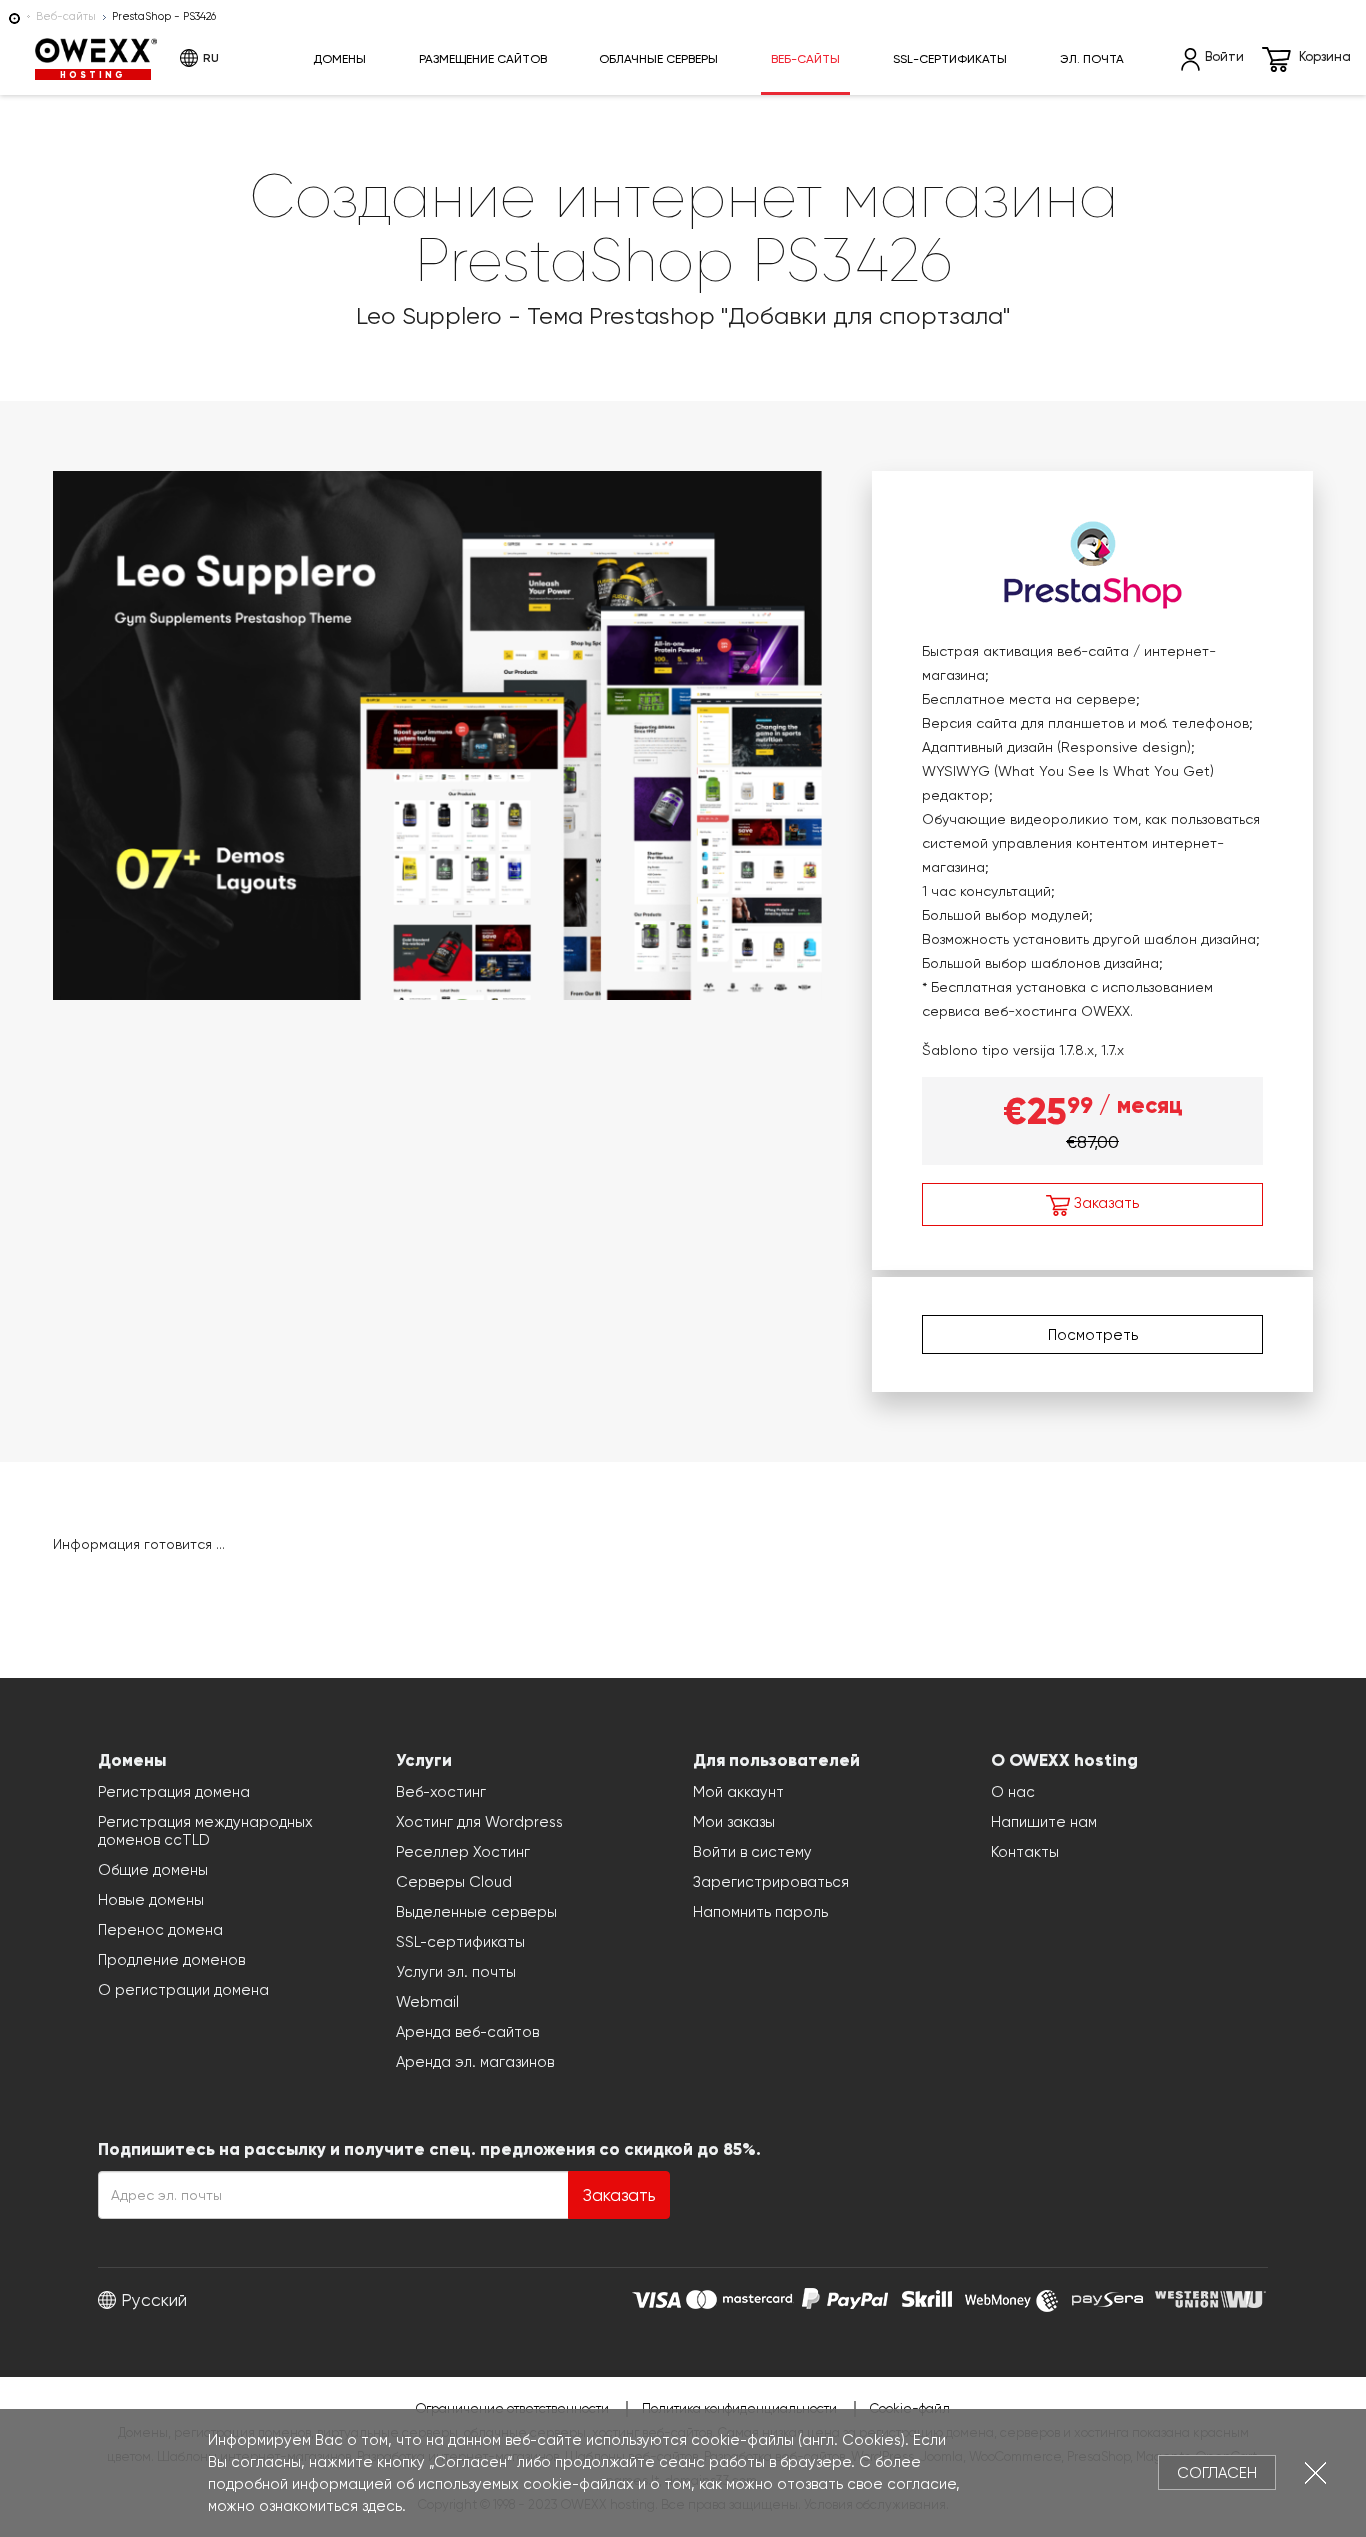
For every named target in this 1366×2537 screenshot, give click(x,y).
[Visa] (656, 2297)
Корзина (1325, 56)
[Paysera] (1107, 2297)
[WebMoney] (1012, 2297)
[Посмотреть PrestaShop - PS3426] (437, 732)
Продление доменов (171, 1960)
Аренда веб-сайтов (467, 2032)
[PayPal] (845, 2297)
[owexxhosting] (14, 16)
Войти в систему (752, 1852)
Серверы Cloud (454, 1882)
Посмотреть (1093, 1335)
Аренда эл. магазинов (475, 2062)
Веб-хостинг (441, 1792)
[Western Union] (1210, 2297)
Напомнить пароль (760, 1912)
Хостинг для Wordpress (479, 1822)
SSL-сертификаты (950, 59)
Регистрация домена (174, 1792)
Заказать (1104, 1203)
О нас (1013, 1792)
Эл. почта (1092, 59)
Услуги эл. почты (456, 1972)
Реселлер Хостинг (463, 1852)
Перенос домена (160, 1930)
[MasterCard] (739, 2297)
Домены (339, 59)
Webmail (427, 2002)
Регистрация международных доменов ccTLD (205, 1831)
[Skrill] (927, 2297)
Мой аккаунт (738, 1792)
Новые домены (151, 1900)
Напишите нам (1044, 1822)
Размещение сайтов (483, 59)
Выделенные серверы (476, 1912)
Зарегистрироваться (771, 1882)
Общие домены (153, 1870)
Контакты (1025, 1852)
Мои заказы (734, 1822)
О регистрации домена (183, 1990)
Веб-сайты (66, 16)
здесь (382, 2506)
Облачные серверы (658, 59)
